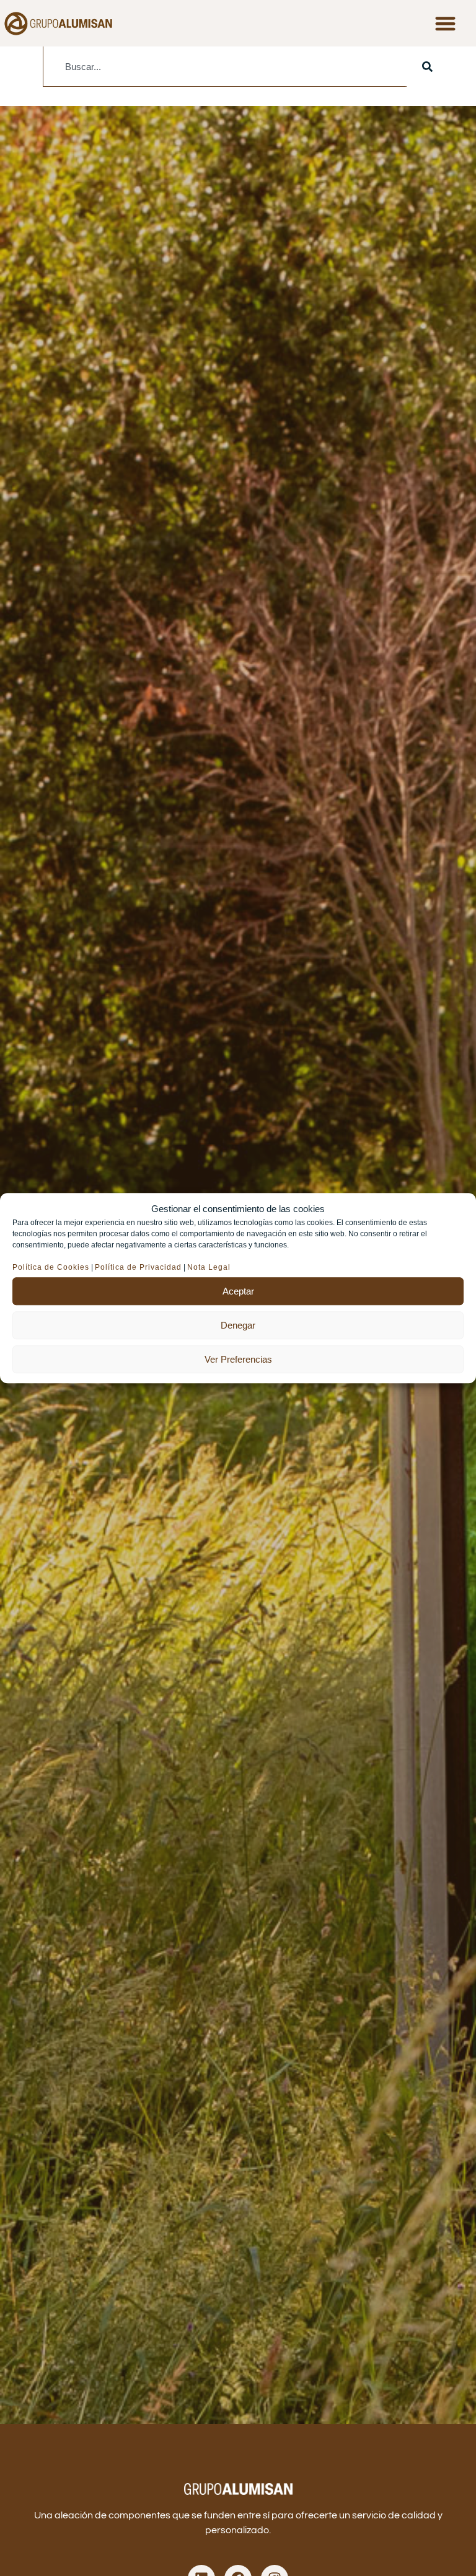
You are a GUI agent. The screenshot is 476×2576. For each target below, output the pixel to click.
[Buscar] (427, 67)
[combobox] (225, 67)
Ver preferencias (238, 1359)
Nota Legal (210, 1267)
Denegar (238, 1325)
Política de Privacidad (138, 1267)
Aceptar (238, 1291)
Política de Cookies (51, 1267)
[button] (445, 23)
